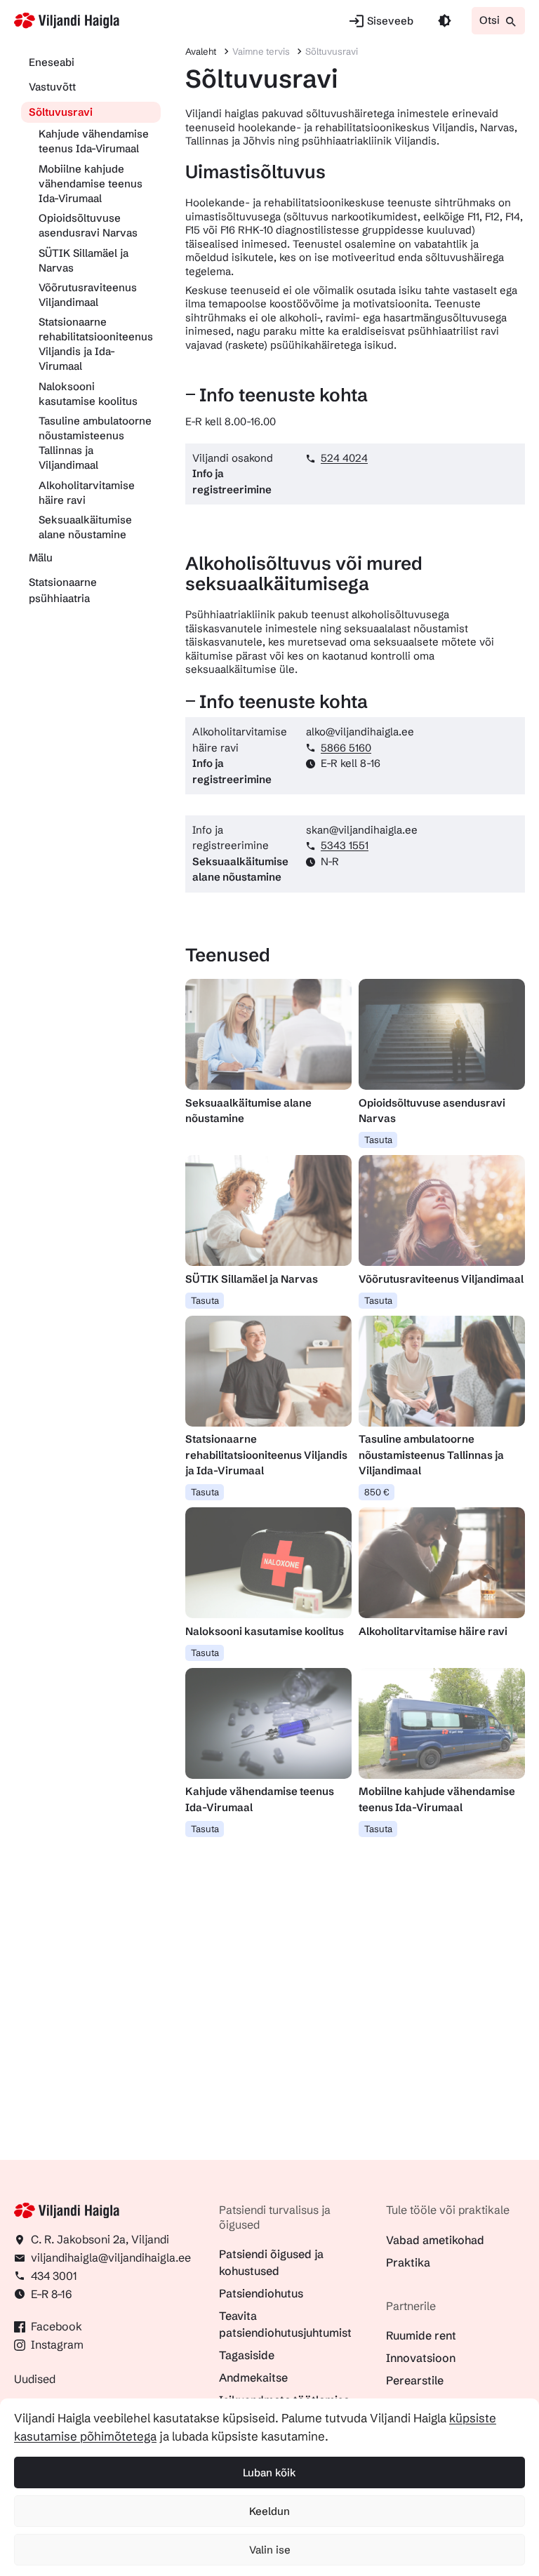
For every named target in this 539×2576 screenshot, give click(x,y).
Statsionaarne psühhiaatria (63, 590)
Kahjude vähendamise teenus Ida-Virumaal (94, 141)
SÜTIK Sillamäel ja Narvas (84, 260)
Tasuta (378, 1140)
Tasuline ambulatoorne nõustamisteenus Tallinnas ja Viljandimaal (95, 443)
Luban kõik (269, 2472)
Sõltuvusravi (61, 112)
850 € (377, 1492)
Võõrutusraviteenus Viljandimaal (88, 295)
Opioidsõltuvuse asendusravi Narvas (88, 225)
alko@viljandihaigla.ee (360, 732)
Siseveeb (390, 21)
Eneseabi (52, 62)
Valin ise (270, 2550)
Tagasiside (247, 2355)
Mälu (41, 558)
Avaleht (201, 51)
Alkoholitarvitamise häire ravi (87, 493)
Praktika (408, 2262)
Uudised (35, 2379)
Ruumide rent (421, 2335)
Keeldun (269, 2511)
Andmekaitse (253, 2377)
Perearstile (415, 2380)
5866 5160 (346, 748)
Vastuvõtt (52, 87)
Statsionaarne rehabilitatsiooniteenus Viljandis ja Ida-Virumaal (96, 344)
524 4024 (344, 458)
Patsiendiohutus (261, 2293)
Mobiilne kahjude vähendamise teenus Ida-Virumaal (91, 183)
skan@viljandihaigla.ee (362, 830)
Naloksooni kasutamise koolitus (88, 394)
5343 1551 (345, 845)
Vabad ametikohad (435, 2240)
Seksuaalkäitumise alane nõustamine (85, 527)
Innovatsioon (421, 2358)
